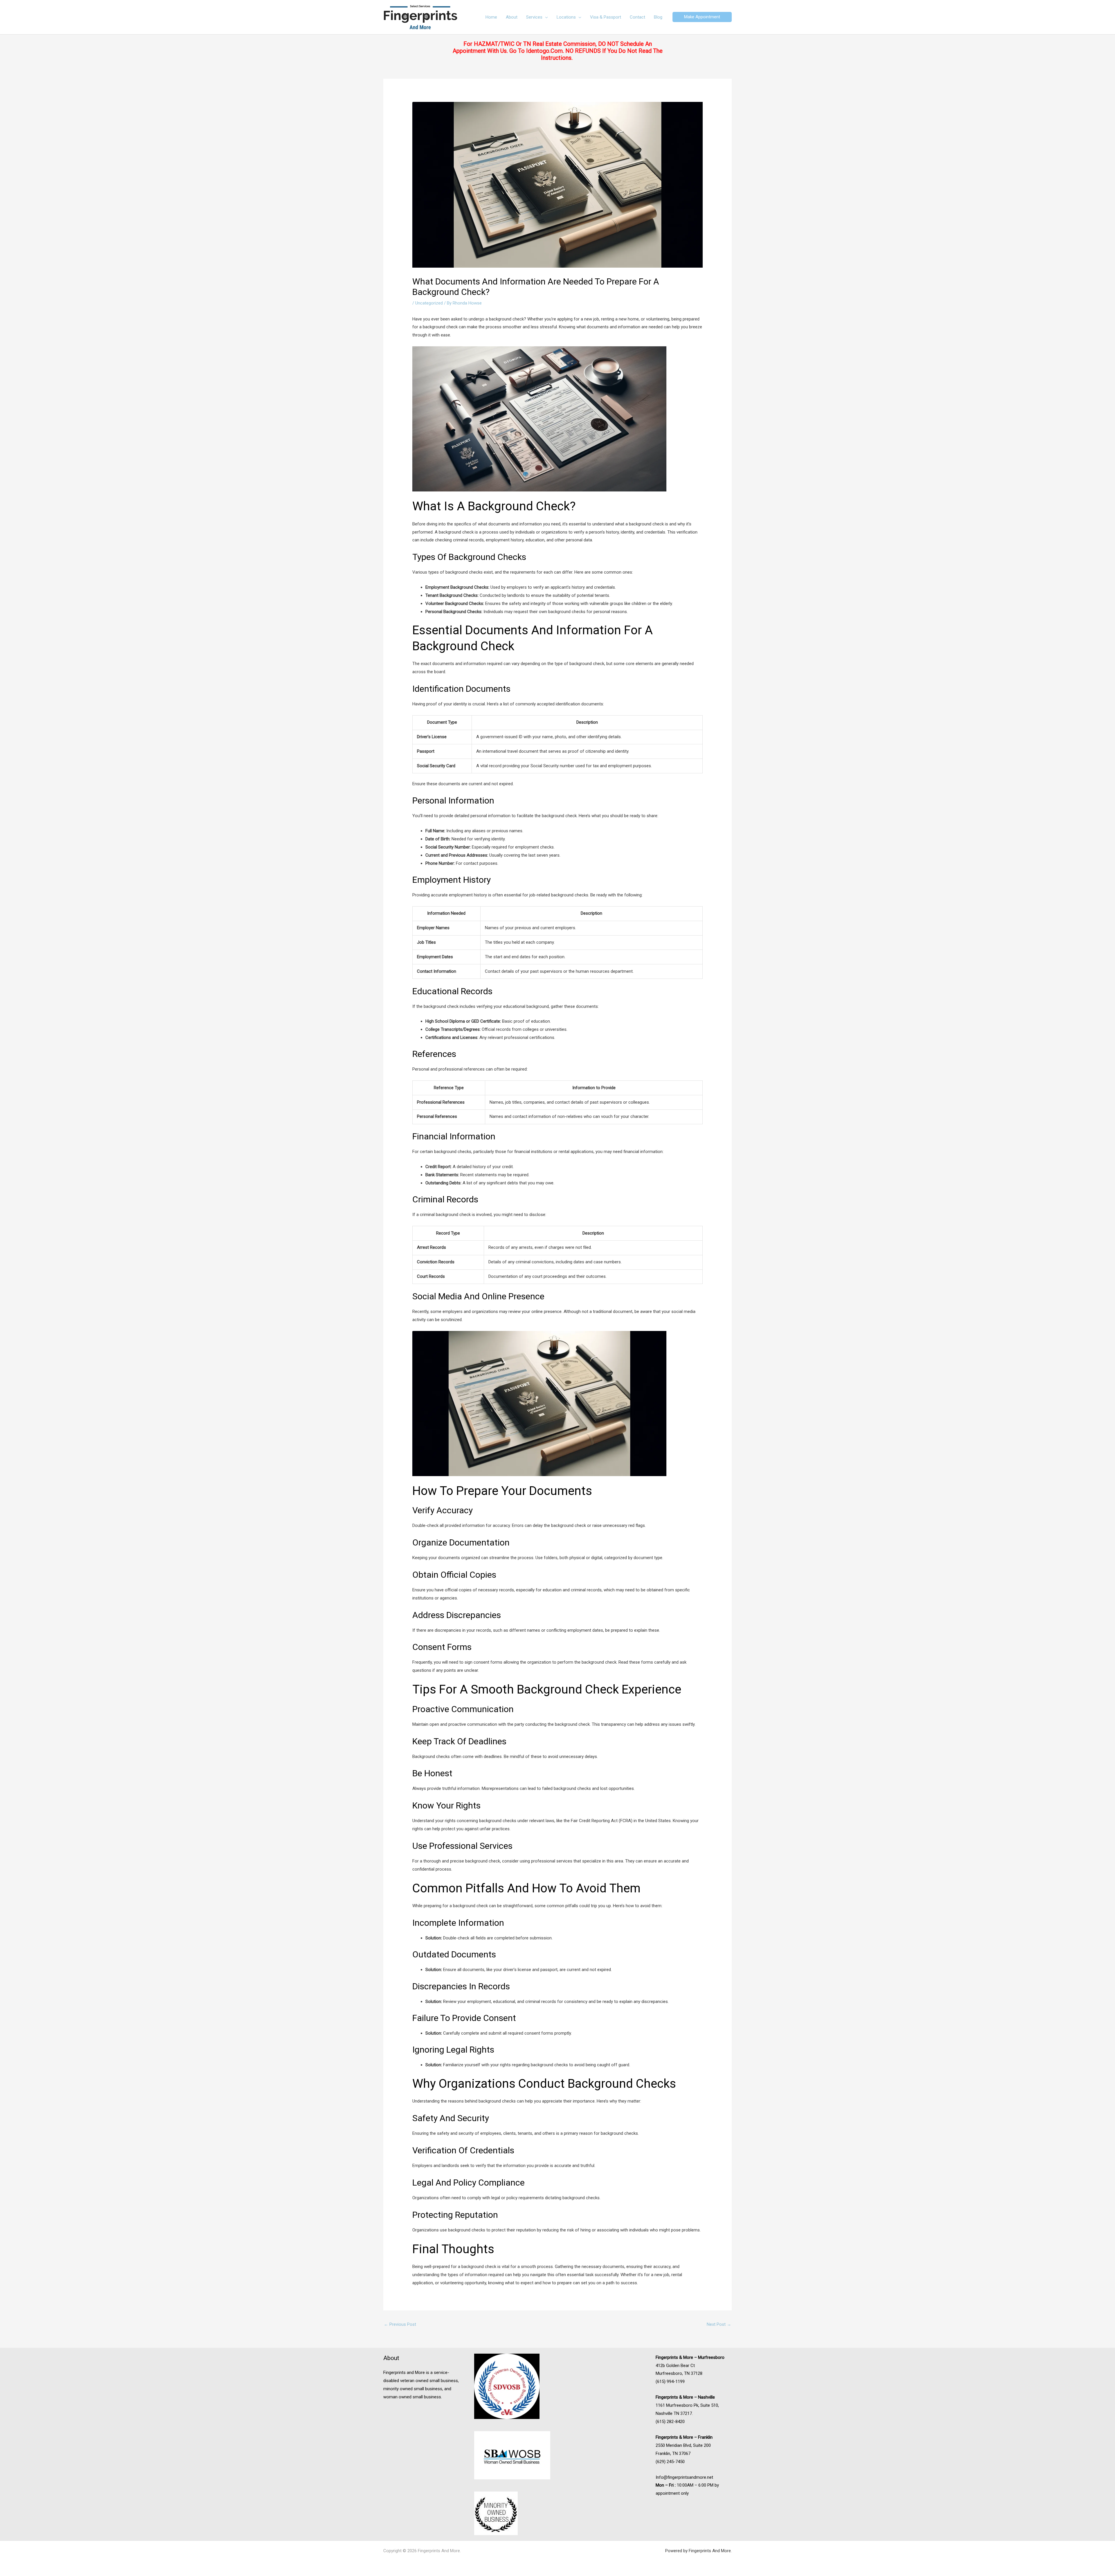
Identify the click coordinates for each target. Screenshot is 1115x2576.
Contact (637, 17)
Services (534, 17)
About (512, 17)
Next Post (719, 2324)
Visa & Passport (606, 17)
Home (491, 17)
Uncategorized (429, 303)
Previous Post (400, 2324)
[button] (702, 17)
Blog (658, 17)
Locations (566, 17)
